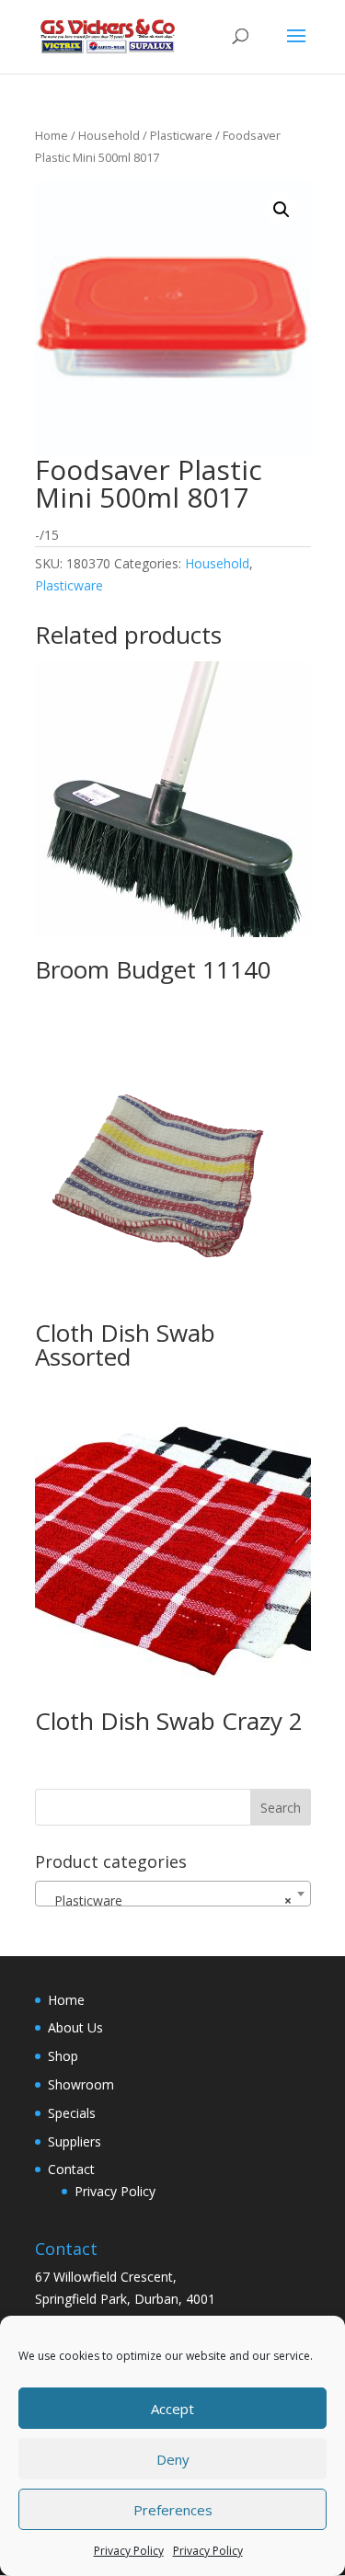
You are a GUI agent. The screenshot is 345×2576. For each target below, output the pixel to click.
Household (109, 135)
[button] (282, 210)
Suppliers (75, 2141)
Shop (63, 2056)
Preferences (173, 2510)
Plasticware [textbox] (167, 1901)
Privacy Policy (129, 2551)
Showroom (81, 2084)
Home (52, 135)
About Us (75, 2027)
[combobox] (173, 1894)
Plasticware (181, 135)
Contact (71, 2169)
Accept (172, 2409)
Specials (72, 2113)
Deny (173, 2459)
